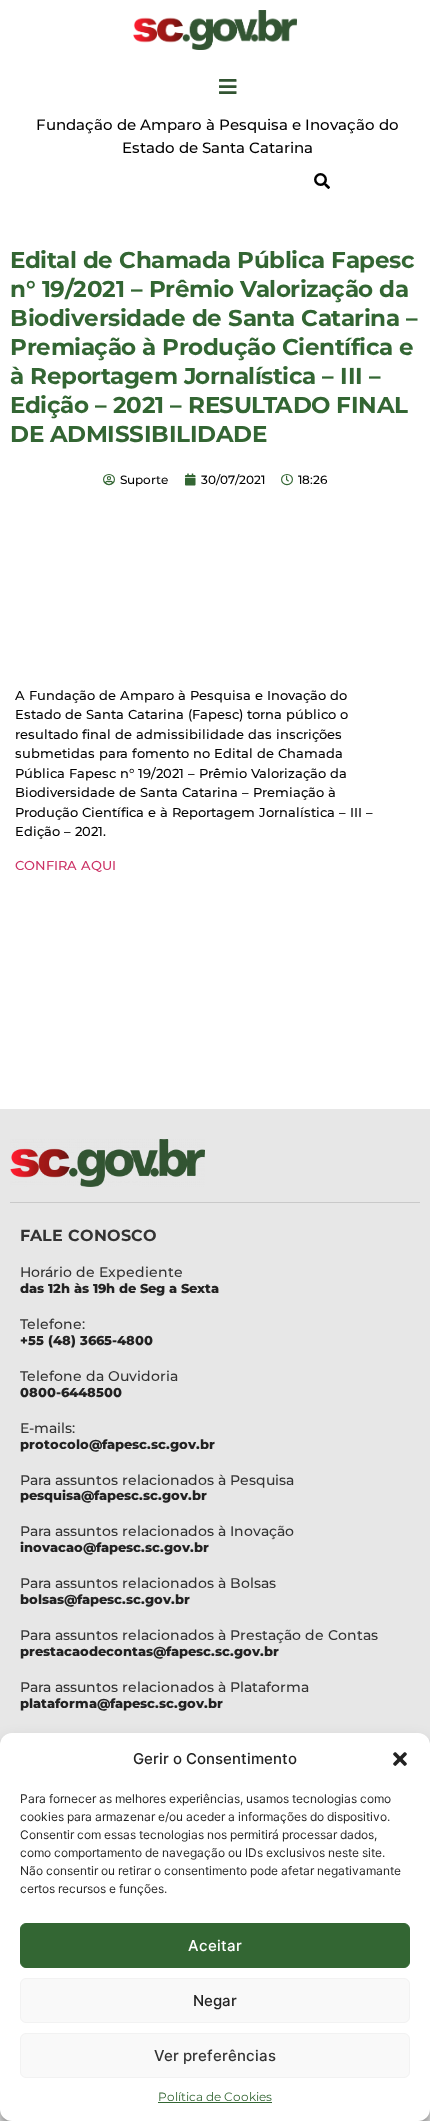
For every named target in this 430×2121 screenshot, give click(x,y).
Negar (215, 2000)
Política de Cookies (215, 2096)
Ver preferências (215, 2055)
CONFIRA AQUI (65, 865)
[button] (400, 1759)
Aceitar (215, 1945)
